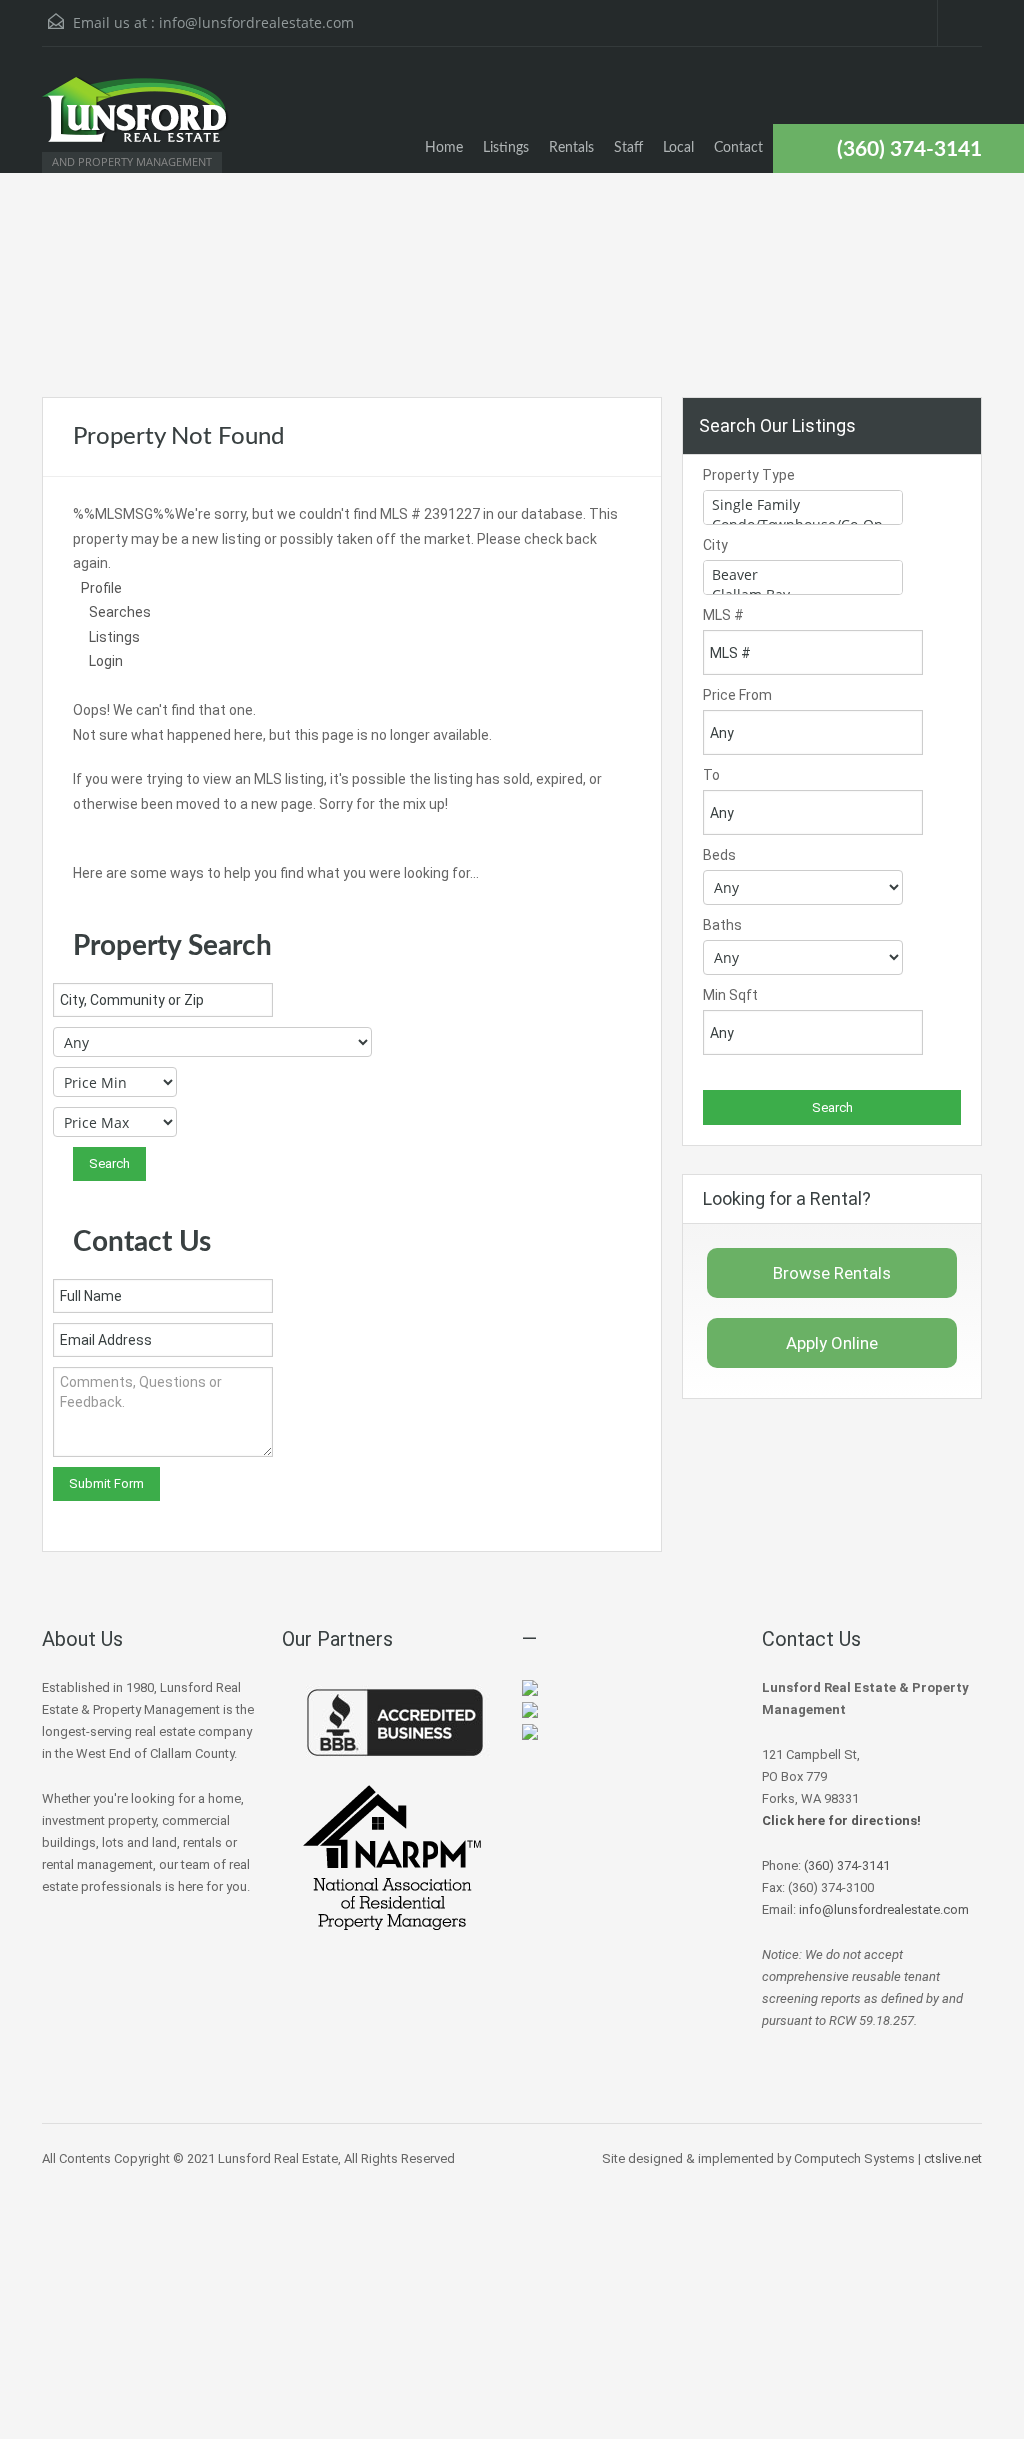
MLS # (723, 615)
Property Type (749, 475)
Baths (722, 925)
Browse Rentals (832, 1273)
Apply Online (832, 1343)
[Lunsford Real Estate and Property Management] (137, 119)
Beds (719, 855)
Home (444, 148)
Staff (628, 148)
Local (678, 148)
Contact (738, 148)
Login (106, 661)
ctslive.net (953, 2158)
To (711, 775)
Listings (506, 148)
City (715, 545)
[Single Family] (803, 505)
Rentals (571, 148)
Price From (737, 695)
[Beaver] (803, 575)
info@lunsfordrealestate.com (256, 22)
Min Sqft (730, 995)
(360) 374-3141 (909, 149)
